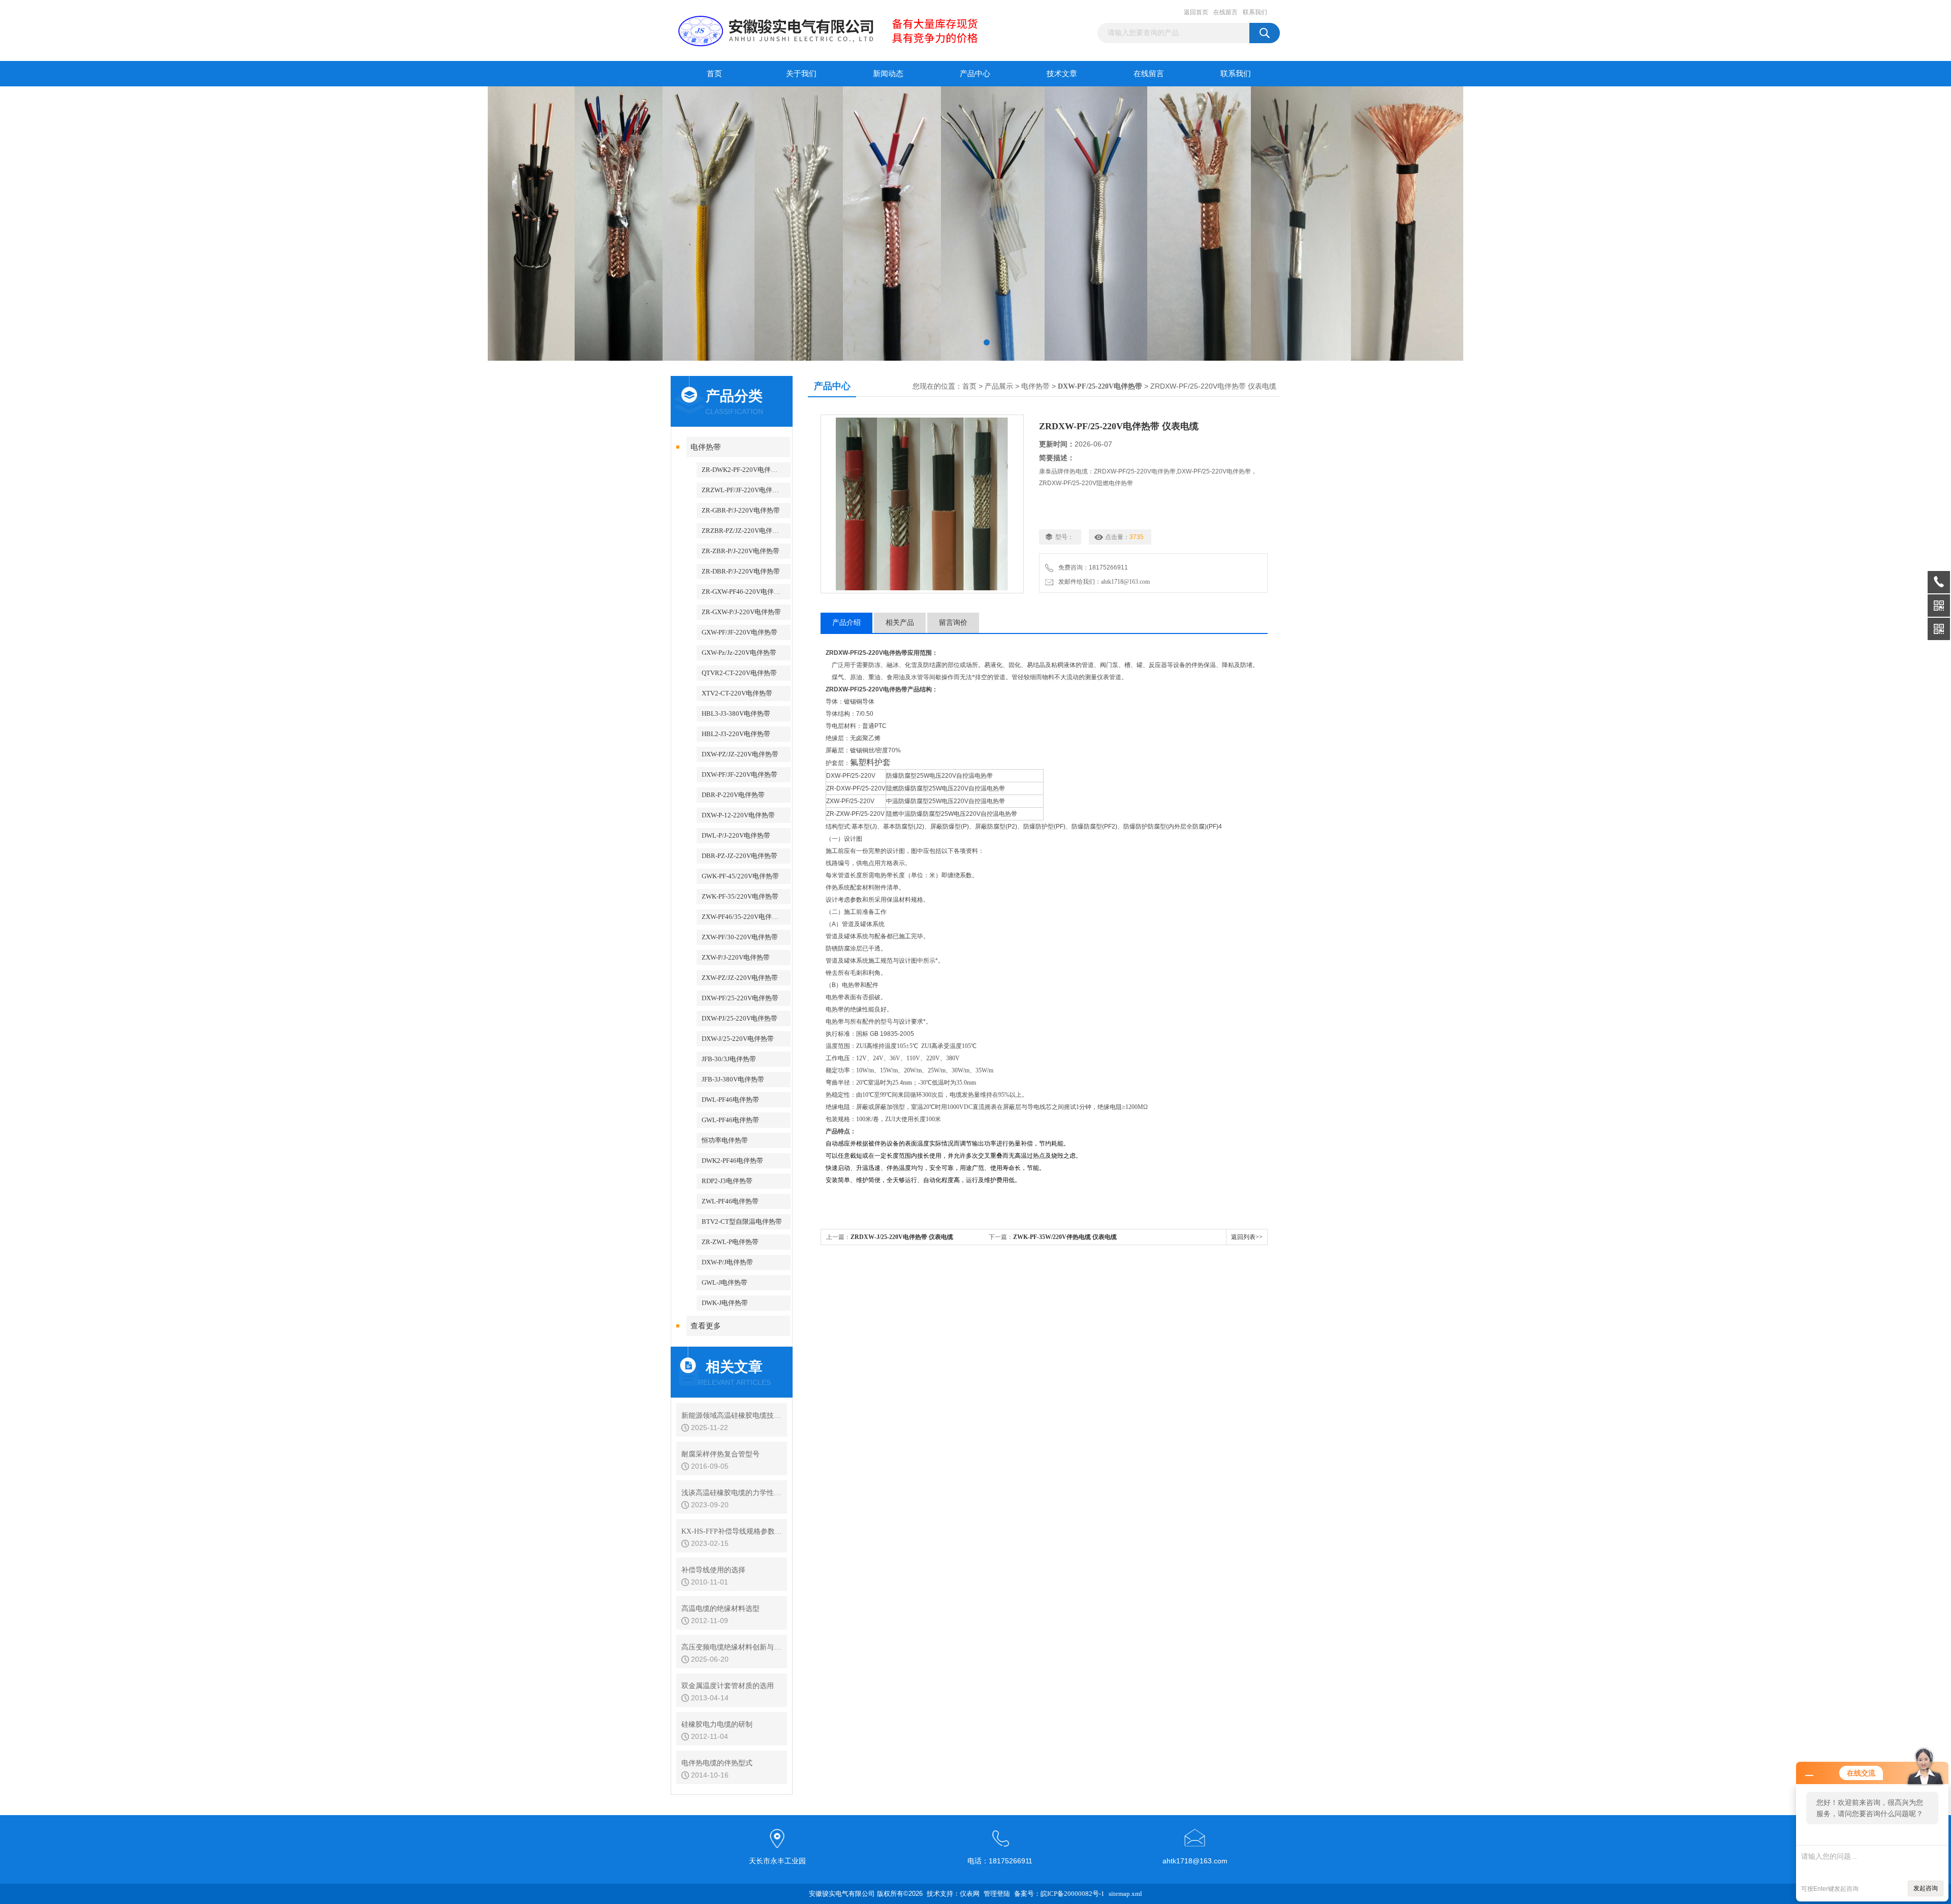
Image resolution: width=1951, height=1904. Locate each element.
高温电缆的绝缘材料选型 (720, 1609)
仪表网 (970, 1894)
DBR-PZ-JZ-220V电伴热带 (740, 856)
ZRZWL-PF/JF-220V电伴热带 (744, 490)
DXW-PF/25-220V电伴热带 (740, 998)
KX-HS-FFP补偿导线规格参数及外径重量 (732, 1531)
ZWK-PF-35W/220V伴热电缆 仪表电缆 (1065, 1237)
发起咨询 (1926, 1888)
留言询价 (953, 623)
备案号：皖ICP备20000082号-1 (1059, 1894)
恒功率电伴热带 (725, 1140)
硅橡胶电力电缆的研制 (717, 1724)
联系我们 (1255, 12)
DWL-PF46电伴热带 (730, 1100)
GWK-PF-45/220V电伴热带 (740, 876)
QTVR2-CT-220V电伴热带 (739, 673)
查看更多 (706, 1326)
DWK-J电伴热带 (725, 1303)
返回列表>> (1247, 1237)
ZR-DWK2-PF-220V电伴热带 (743, 470)
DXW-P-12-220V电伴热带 (738, 815)
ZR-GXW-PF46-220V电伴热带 (744, 592)
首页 (714, 74)
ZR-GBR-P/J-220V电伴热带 (741, 510)
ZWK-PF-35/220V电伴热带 (740, 896)
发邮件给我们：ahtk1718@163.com (1103, 582)
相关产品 (900, 623)
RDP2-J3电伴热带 (727, 1181)
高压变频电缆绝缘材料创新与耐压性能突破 (732, 1647)
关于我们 (801, 74)
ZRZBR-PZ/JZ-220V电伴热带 (744, 531)
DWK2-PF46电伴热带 (732, 1161)
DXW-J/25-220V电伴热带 (738, 1039)
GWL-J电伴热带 (725, 1282)
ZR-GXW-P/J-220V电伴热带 (741, 612)
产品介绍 (846, 623)
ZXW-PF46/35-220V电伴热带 (743, 917)
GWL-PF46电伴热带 (730, 1120)
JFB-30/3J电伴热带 (729, 1059)
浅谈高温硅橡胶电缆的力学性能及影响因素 (732, 1493)
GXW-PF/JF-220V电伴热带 (740, 632)
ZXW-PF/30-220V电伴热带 (740, 937)
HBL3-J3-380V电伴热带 (736, 713)
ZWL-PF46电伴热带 (730, 1201)
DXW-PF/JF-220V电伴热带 (740, 774)
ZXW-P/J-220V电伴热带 (736, 957)
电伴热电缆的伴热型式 (717, 1763)
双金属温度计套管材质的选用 (728, 1686)
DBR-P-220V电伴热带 (733, 795)
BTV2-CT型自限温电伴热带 (742, 1221)
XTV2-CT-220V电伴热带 (737, 693)
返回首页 (1196, 12)
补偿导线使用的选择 (713, 1570)
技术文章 (1062, 74)
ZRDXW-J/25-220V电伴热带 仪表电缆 (902, 1237)
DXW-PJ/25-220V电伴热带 (740, 1018)
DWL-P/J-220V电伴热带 (736, 835)
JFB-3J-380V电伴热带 (733, 1079)
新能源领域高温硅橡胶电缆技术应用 (732, 1416)
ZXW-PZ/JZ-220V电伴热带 (740, 978)
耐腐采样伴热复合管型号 (720, 1454)
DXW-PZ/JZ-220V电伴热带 (740, 754)
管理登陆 (997, 1894)
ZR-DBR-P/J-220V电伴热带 (741, 571)
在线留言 (1225, 12)
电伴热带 (706, 447)
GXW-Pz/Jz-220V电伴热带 (739, 653)
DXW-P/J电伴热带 (727, 1262)
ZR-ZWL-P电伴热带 (730, 1242)
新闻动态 (888, 74)
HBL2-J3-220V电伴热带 (736, 734)
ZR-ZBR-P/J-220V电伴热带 (741, 551)
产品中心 (975, 74)
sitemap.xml (1125, 1894)
